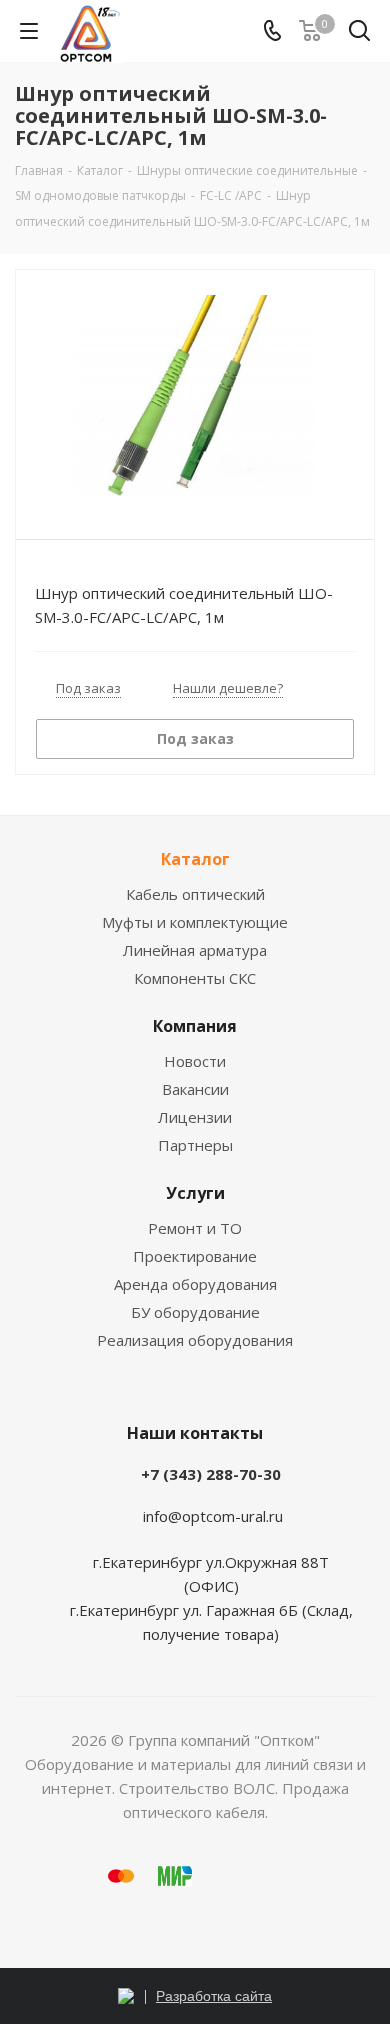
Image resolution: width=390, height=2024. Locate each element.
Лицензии (195, 1117)
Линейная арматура (195, 950)
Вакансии (195, 1089)
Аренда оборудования (195, 1284)
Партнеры (195, 1145)
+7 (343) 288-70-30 (211, 1474)
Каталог (195, 859)
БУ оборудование (195, 1312)
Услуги (195, 1193)
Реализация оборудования (195, 1340)
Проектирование (195, 1256)
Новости (195, 1061)
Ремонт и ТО (195, 1228)
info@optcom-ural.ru (213, 1516)
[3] (195, 395)
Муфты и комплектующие (195, 922)
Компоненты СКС (195, 978)
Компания (195, 1026)
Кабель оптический (195, 894)
